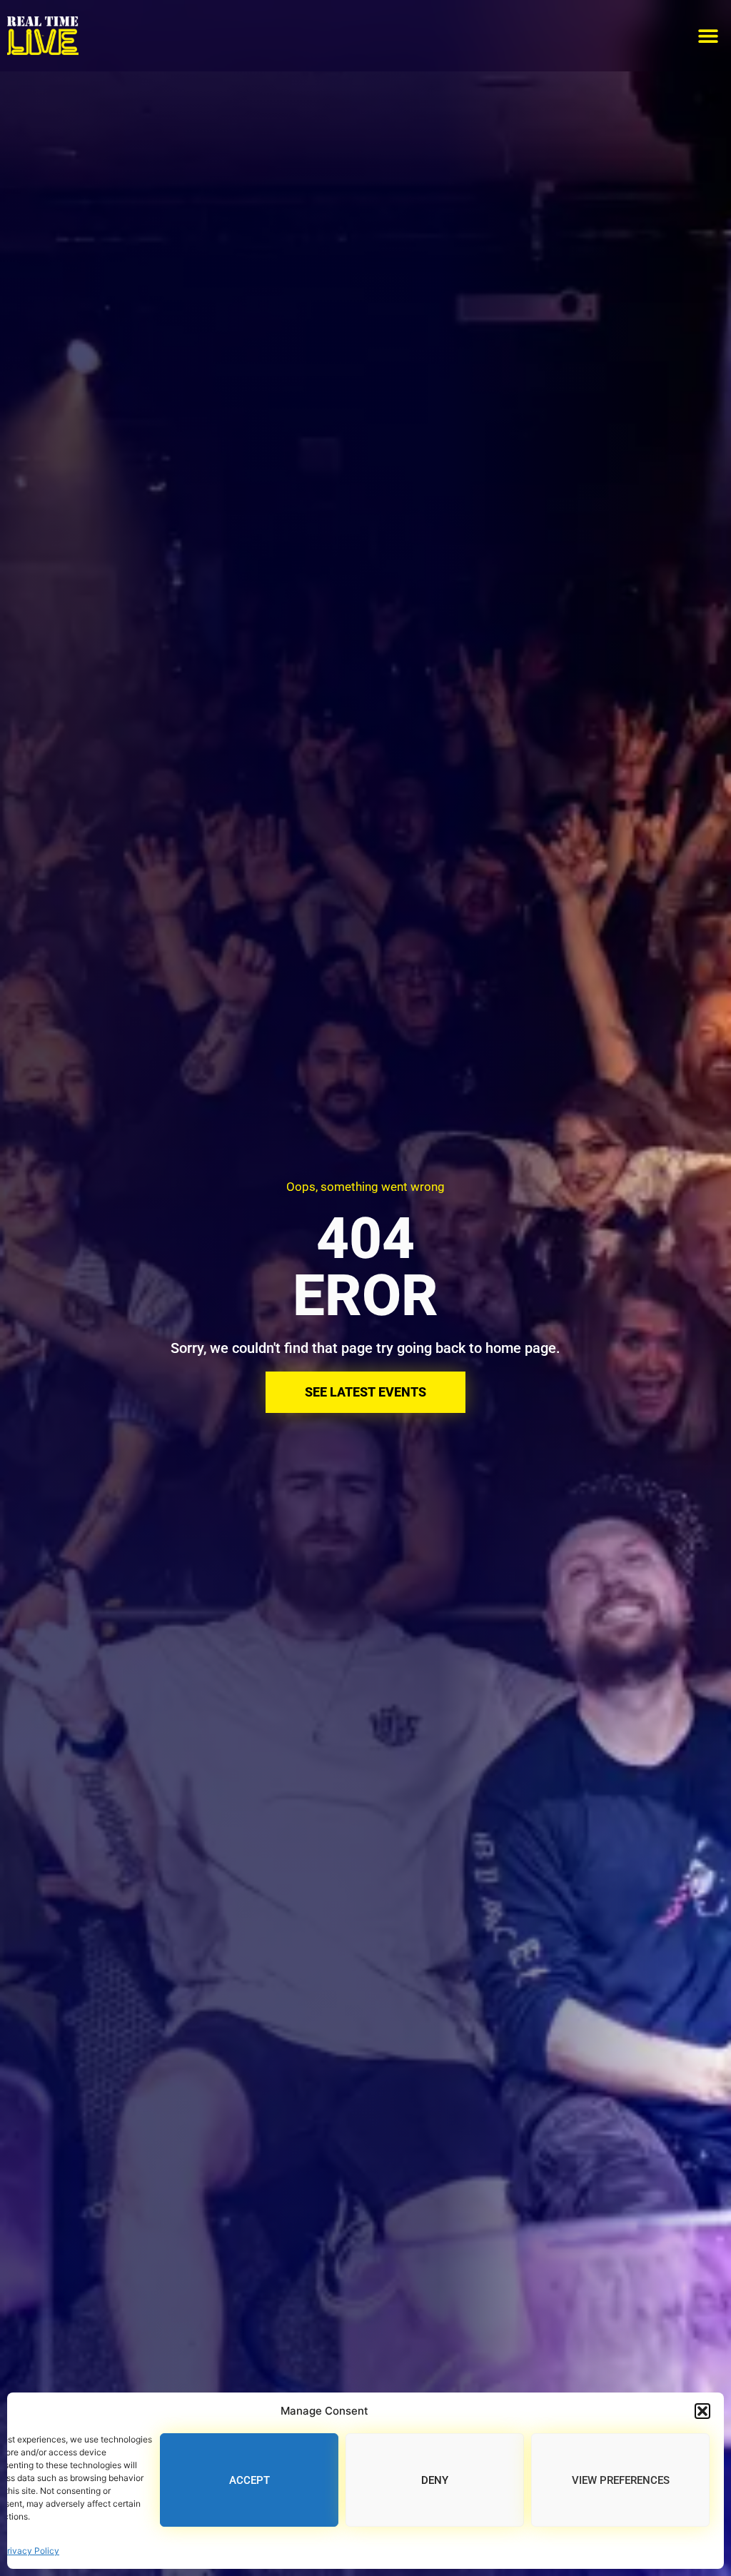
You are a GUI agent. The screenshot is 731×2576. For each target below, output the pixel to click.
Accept (249, 2480)
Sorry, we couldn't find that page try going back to (328, 1348)
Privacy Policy (30, 2551)
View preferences (621, 2480)
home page (521, 1348)
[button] (702, 2411)
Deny (435, 2480)
